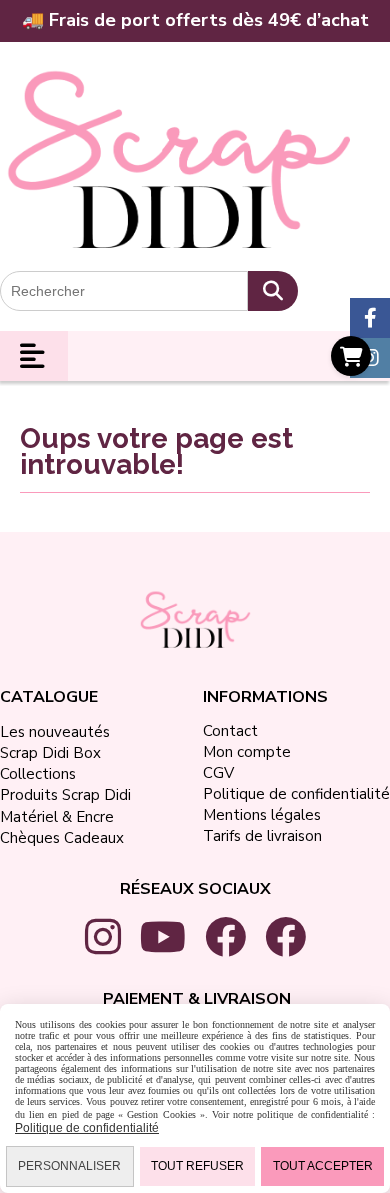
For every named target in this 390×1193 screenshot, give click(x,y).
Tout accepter (323, 1166)
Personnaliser (69, 1166)
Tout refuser (197, 1166)
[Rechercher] (273, 291)
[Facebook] (370, 318)
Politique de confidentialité (87, 1128)
